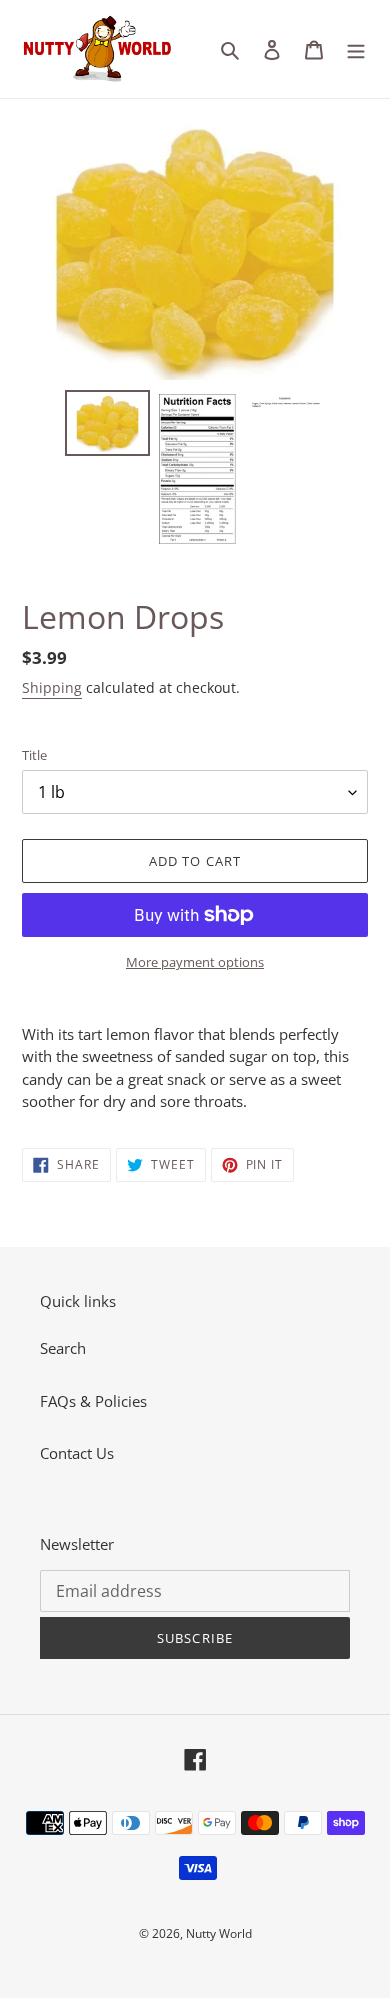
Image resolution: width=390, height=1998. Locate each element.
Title (34, 755)
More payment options (195, 962)
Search (63, 1348)
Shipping (52, 687)
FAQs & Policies (93, 1401)
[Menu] (356, 48)
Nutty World (219, 1933)
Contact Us (77, 1453)
